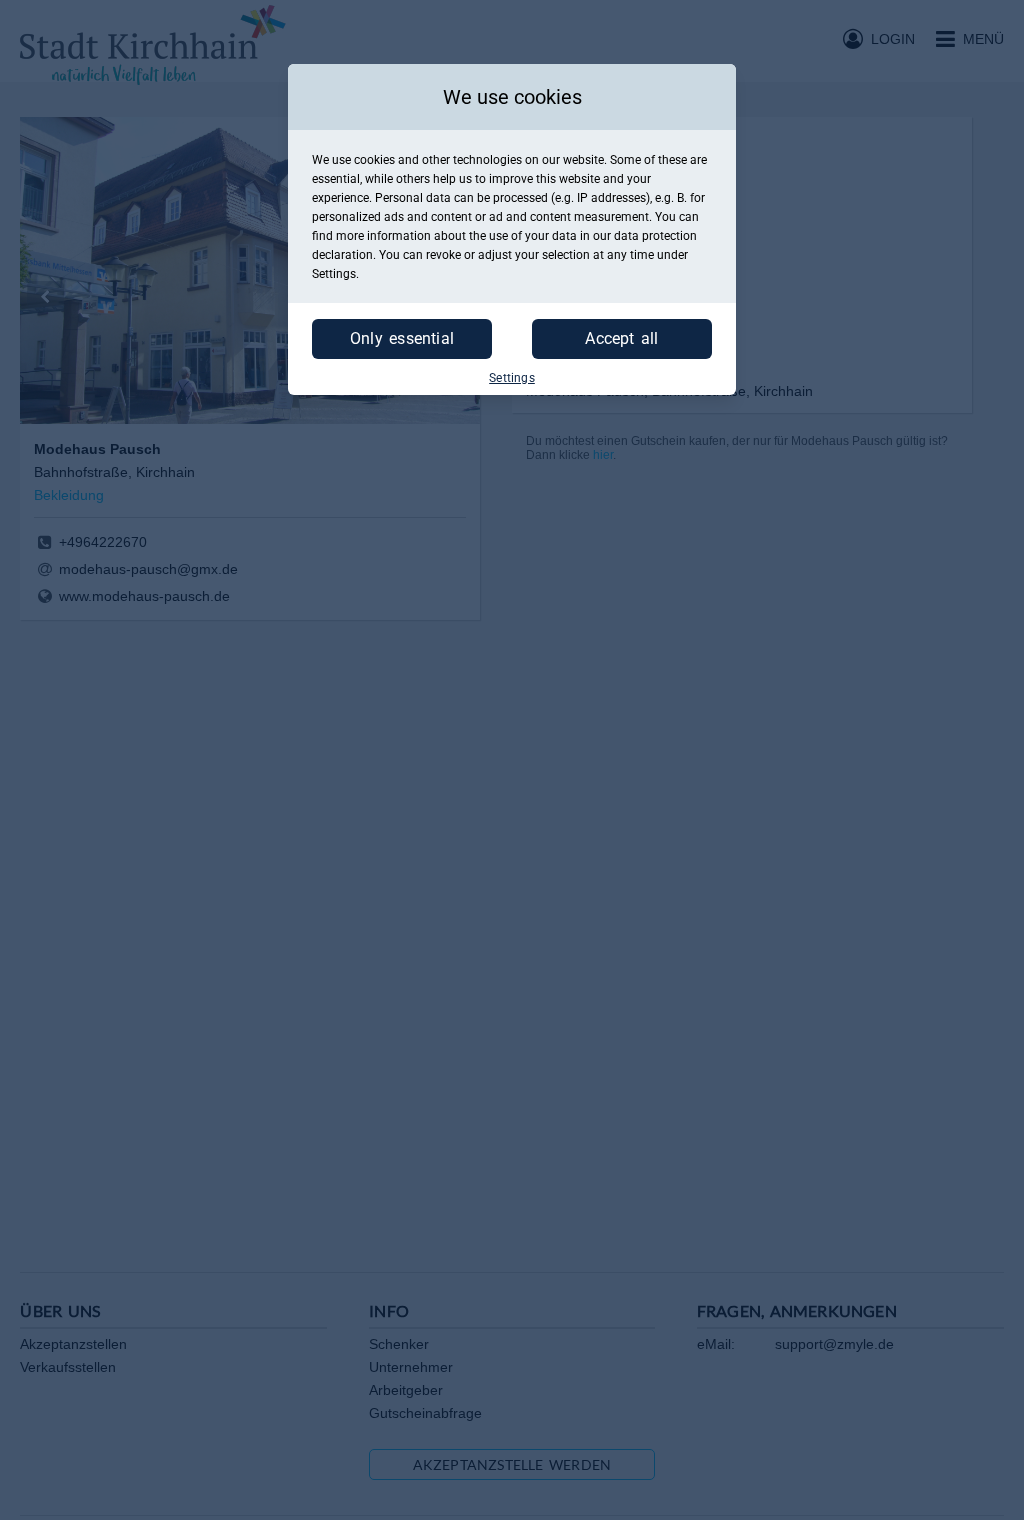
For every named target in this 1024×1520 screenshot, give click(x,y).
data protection (655, 236)
